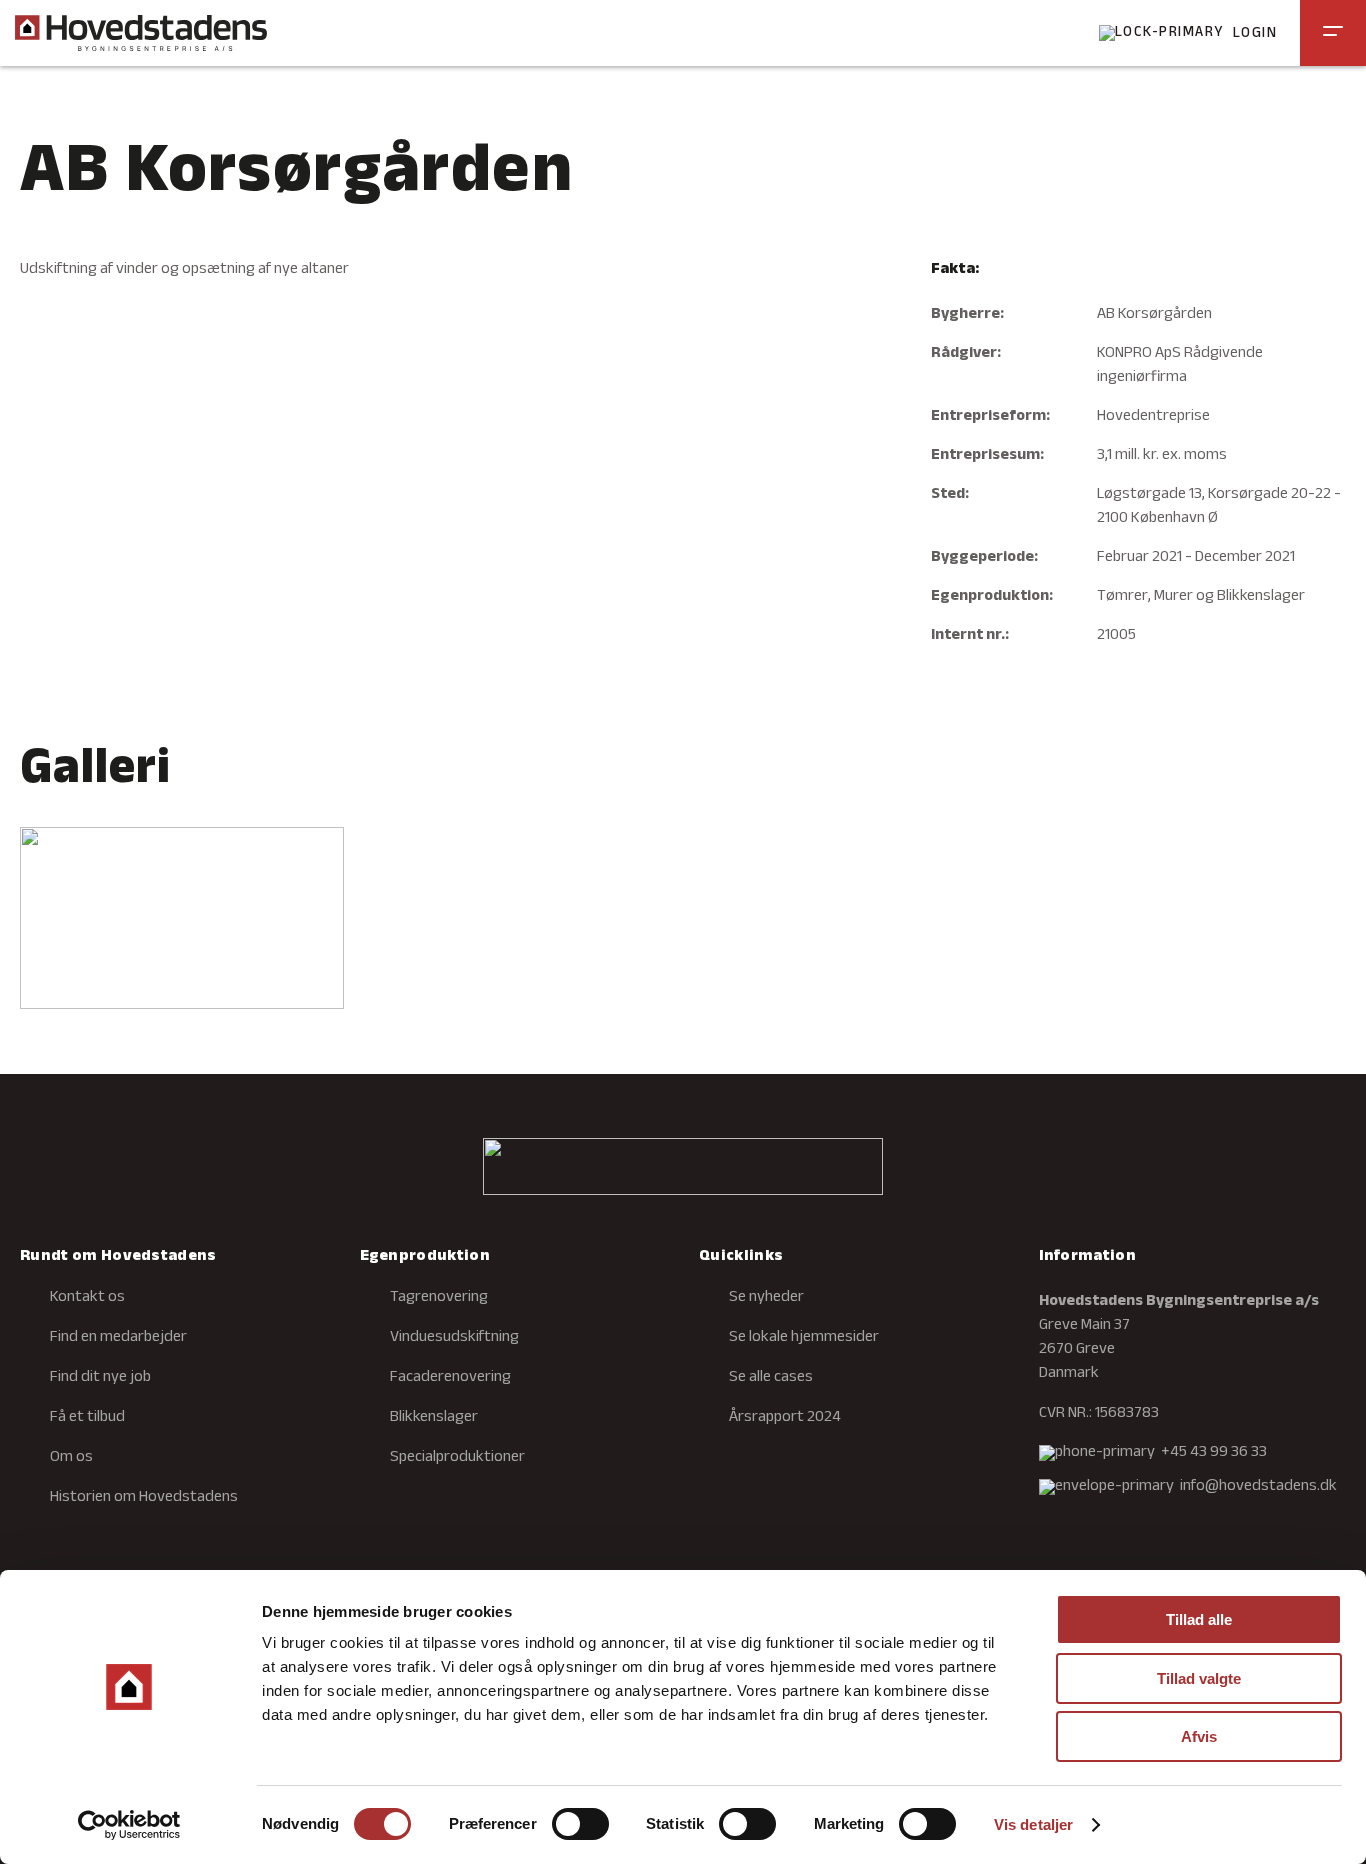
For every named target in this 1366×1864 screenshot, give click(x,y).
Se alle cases (771, 1378)
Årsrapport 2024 (785, 1418)
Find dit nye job (100, 1378)
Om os (71, 1458)
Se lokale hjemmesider (804, 1338)
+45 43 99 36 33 (1214, 1453)
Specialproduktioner (457, 1458)
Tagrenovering (439, 1298)
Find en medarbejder (118, 1338)
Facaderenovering (450, 1378)
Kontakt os (87, 1298)
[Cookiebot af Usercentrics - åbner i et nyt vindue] (129, 1825)
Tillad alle (1199, 1619)
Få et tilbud (87, 1418)
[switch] (580, 1824)
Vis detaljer (1033, 1824)
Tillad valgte (1199, 1678)
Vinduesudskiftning (454, 1338)
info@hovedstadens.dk (1258, 1487)
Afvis (1199, 1736)
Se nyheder (766, 1298)
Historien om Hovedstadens (144, 1498)
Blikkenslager (434, 1418)
